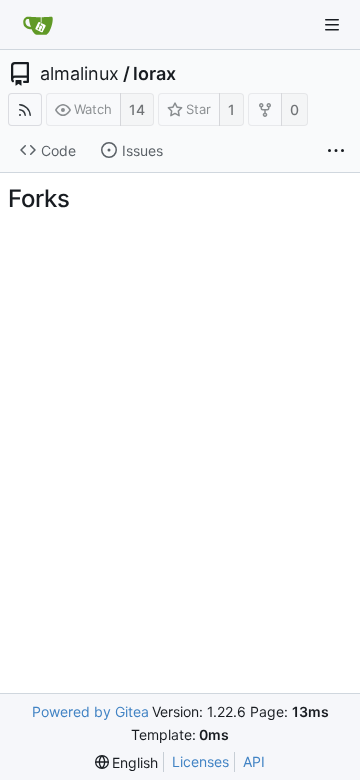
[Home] (38, 25)
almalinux (79, 74)
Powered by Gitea (90, 711)
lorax (154, 74)
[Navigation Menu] (332, 25)
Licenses (200, 761)
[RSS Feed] (25, 109)
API (254, 761)
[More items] (336, 151)
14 (137, 109)
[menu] (127, 762)
